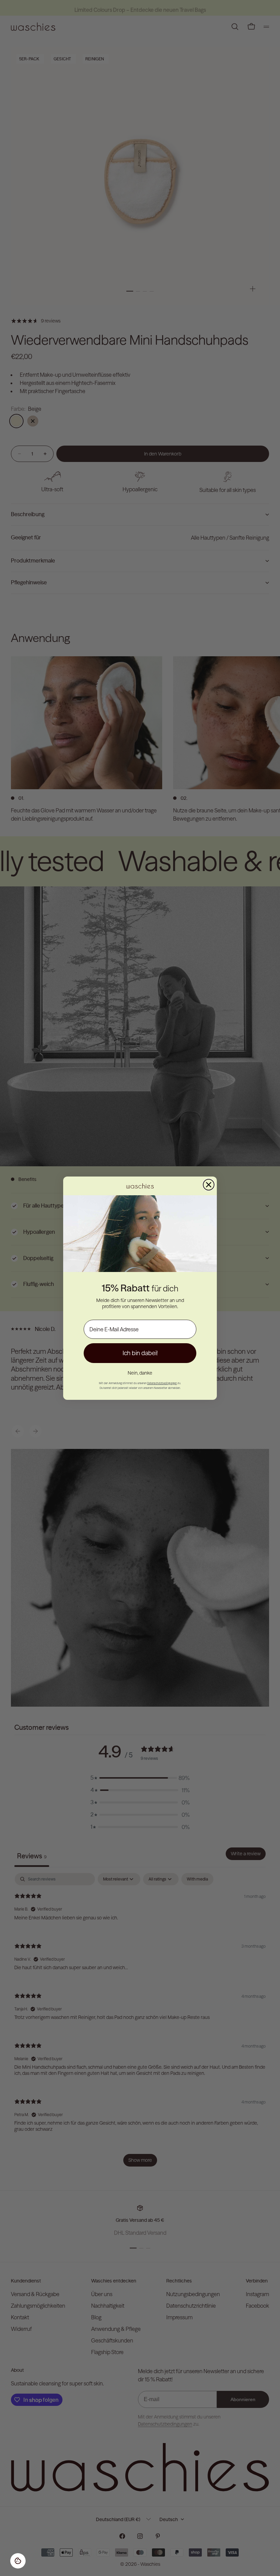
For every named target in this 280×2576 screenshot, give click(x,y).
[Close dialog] (209, 1185)
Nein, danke (140, 1373)
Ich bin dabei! (140, 1353)
